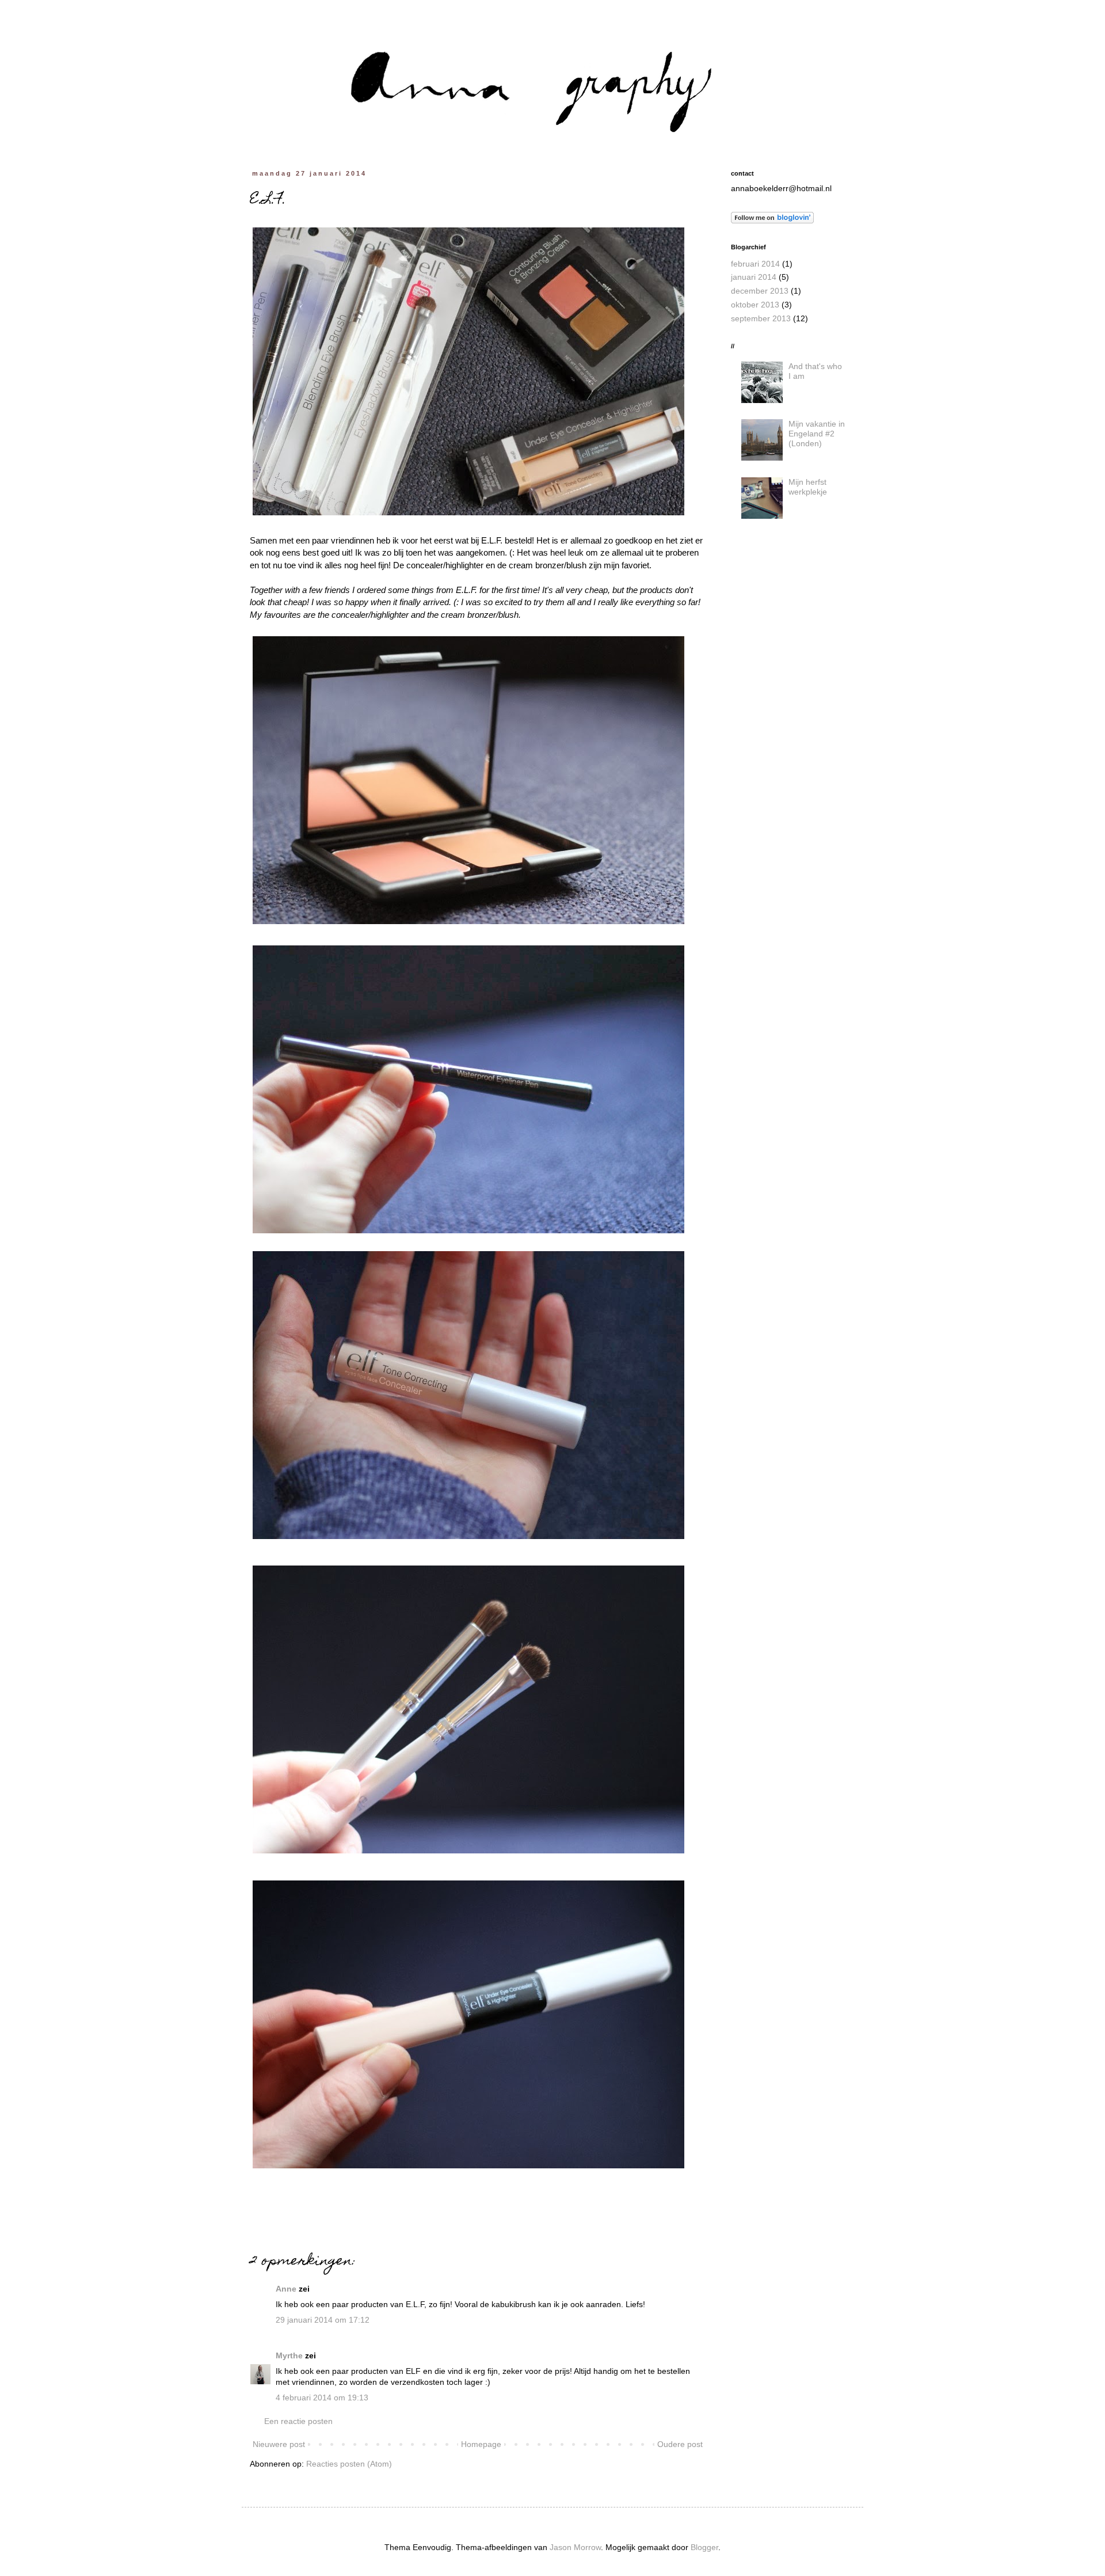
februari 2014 (755, 264)
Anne (286, 2289)
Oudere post (680, 2444)
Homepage (481, 2444)
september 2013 (761, 318)
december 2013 (760, 291)
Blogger (704, 2547)
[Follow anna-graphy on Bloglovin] (772, 221)
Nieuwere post (279, 2444)
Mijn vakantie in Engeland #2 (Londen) (817, 434)
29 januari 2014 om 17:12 (323, 2320)
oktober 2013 (755, 305)
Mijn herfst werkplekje (808, 487)
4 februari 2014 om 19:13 (322, 2398)
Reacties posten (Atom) (349, 2464)
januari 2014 (754, 277)
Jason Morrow (575, 2547)
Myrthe (289, 2355)
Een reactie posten (298, 2421)
